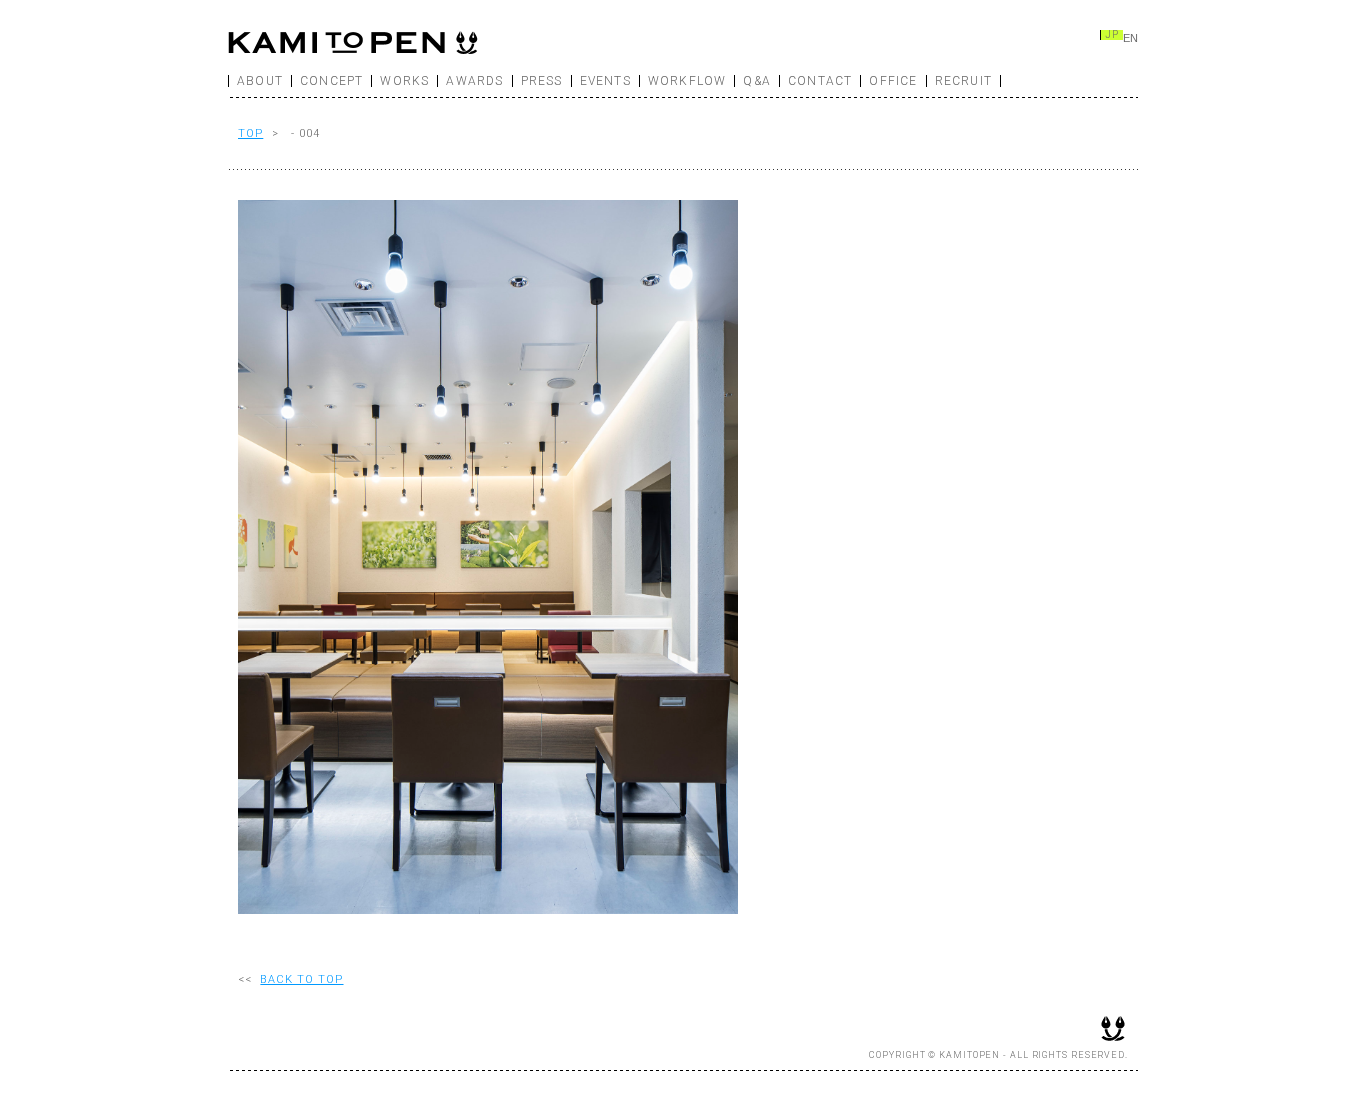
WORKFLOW (687, 81)
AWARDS (474, 81)
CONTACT (820, 81)
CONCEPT (331, 81)
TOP (250, 133)
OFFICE (893, 81)
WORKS (404, 81)
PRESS (542, 81)
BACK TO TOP (301, 979)
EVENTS (605, 81)
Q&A (757, 81)
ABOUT (260, 81)
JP (1112, 35)
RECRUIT (963, 81)
